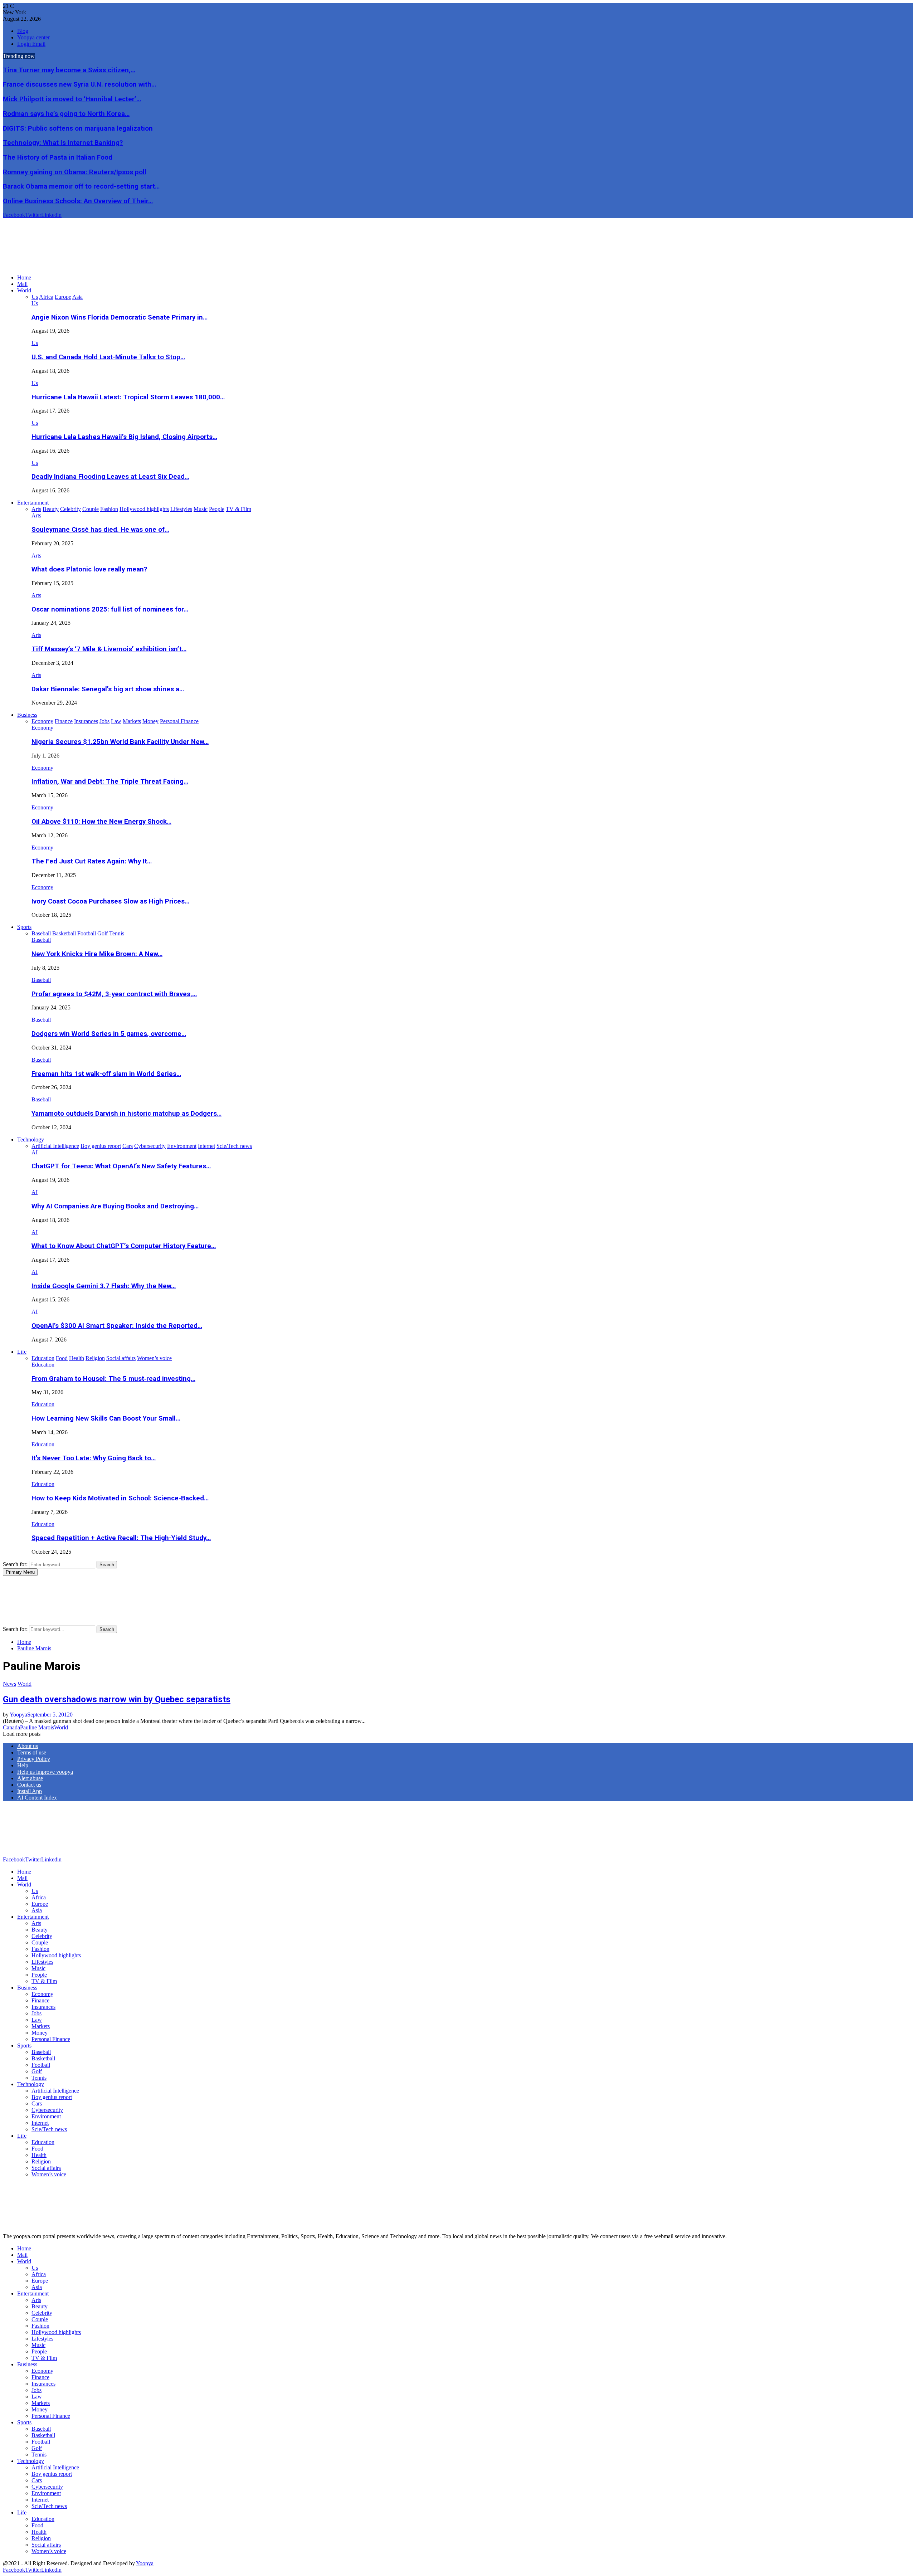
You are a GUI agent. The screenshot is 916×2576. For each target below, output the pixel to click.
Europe (40, 1904)
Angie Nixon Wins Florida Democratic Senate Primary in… (120, 317)
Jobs (36, 2013)
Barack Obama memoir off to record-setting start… (81, 186)
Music (38, 1968)
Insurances (43, 2007)
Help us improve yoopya (45, 1772)
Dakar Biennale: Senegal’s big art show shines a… (108, 689)
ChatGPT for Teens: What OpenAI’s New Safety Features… (121, 1166)
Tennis (39, 2078)
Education (43, 1365)
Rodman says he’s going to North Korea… (66, 114)
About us (28, 1746)
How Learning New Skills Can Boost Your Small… (106, 1418)
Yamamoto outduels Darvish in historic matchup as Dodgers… (126, 1114)
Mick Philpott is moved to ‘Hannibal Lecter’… (72, 99)
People (39, 1975)
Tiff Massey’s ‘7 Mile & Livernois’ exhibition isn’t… (109, 649)
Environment (46, 2116)
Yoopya (18, 1715)
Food (37, 2149)
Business (27, 715)
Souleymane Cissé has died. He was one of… (100, 530)
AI (35, 1152)
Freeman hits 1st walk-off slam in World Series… (106, 1074)
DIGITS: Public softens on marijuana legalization (78, 128)
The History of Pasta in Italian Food (58, 157)
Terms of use (32, 1752)
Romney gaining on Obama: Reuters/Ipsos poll (75, 172)
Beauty (40, 1930)
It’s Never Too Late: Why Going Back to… (94, 1458)
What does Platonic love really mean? (89, 569)
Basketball (43, 2058)
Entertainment (33, 503)
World (24, 290)
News (9, 1684)
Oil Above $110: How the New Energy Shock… (101, 822)
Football (41, 2065)
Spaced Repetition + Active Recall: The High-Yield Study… (121, 1538)
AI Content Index (37, 1798)
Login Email (31, 44)
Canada (11, 1727)
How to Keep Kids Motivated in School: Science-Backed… (120, 1498)
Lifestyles (42, 1962)
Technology (31, 1140)
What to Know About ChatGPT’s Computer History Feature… (124, 1246)
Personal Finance (51, 2039)
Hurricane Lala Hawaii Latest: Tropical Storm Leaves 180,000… (128, 397)
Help (23, 1765)
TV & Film (44, 1981)
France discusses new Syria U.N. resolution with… (79, 84)
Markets (41, 2026)
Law (37, 2020)
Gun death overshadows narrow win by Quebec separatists (117, 1699)
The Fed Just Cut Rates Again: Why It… (92, 861)
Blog (23, 31)
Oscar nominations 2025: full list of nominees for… (110, 609)
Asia (37, 1910)
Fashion (40, 1949)
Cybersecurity (47, 2110)
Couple (40, 1942)
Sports (24, 927)
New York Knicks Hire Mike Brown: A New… (97, 954)
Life (22, 1352)
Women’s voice (49, 2174)
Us (35, 303)
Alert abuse (30, 1778)
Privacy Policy (34, 1759)
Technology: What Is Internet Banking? (63, 143)
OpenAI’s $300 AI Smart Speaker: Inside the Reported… (117, 1326)
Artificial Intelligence (55, 2091)
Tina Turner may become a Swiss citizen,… (69, 70)
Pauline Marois (37, 1727)
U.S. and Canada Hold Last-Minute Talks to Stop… (108, 357)
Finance (40, 2000)
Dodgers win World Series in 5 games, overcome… (109, 1034)
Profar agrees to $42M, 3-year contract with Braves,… (114, 994)
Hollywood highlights (56, 1955)
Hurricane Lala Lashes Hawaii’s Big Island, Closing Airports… (124, 437)
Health (39, 2155)
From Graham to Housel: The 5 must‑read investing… (113, 1379)
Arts (36, 515)
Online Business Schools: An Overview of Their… (78, 201)
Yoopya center (33, 37)
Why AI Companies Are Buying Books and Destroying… (115, 1206)
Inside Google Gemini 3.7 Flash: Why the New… (104, 1286)
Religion (41, 2161)
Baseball (41, 940)
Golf (37, 2071)
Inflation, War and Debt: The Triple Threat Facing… (110, 781)
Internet (40, 2123)
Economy (42, 728)
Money (40, 2033)
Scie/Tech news (49, 2129)
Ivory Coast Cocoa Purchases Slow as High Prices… (110, 901)
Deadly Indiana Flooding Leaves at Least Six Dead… (110, 477)
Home (24, 277)
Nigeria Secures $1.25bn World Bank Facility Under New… (120, 742)
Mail (22, 284)
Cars (37, 2103)
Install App (30, 1791)
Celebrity (42, 1936)
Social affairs (46, 2168)
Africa (39, 1897)
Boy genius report (52, 2097)
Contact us (29, 1785)
